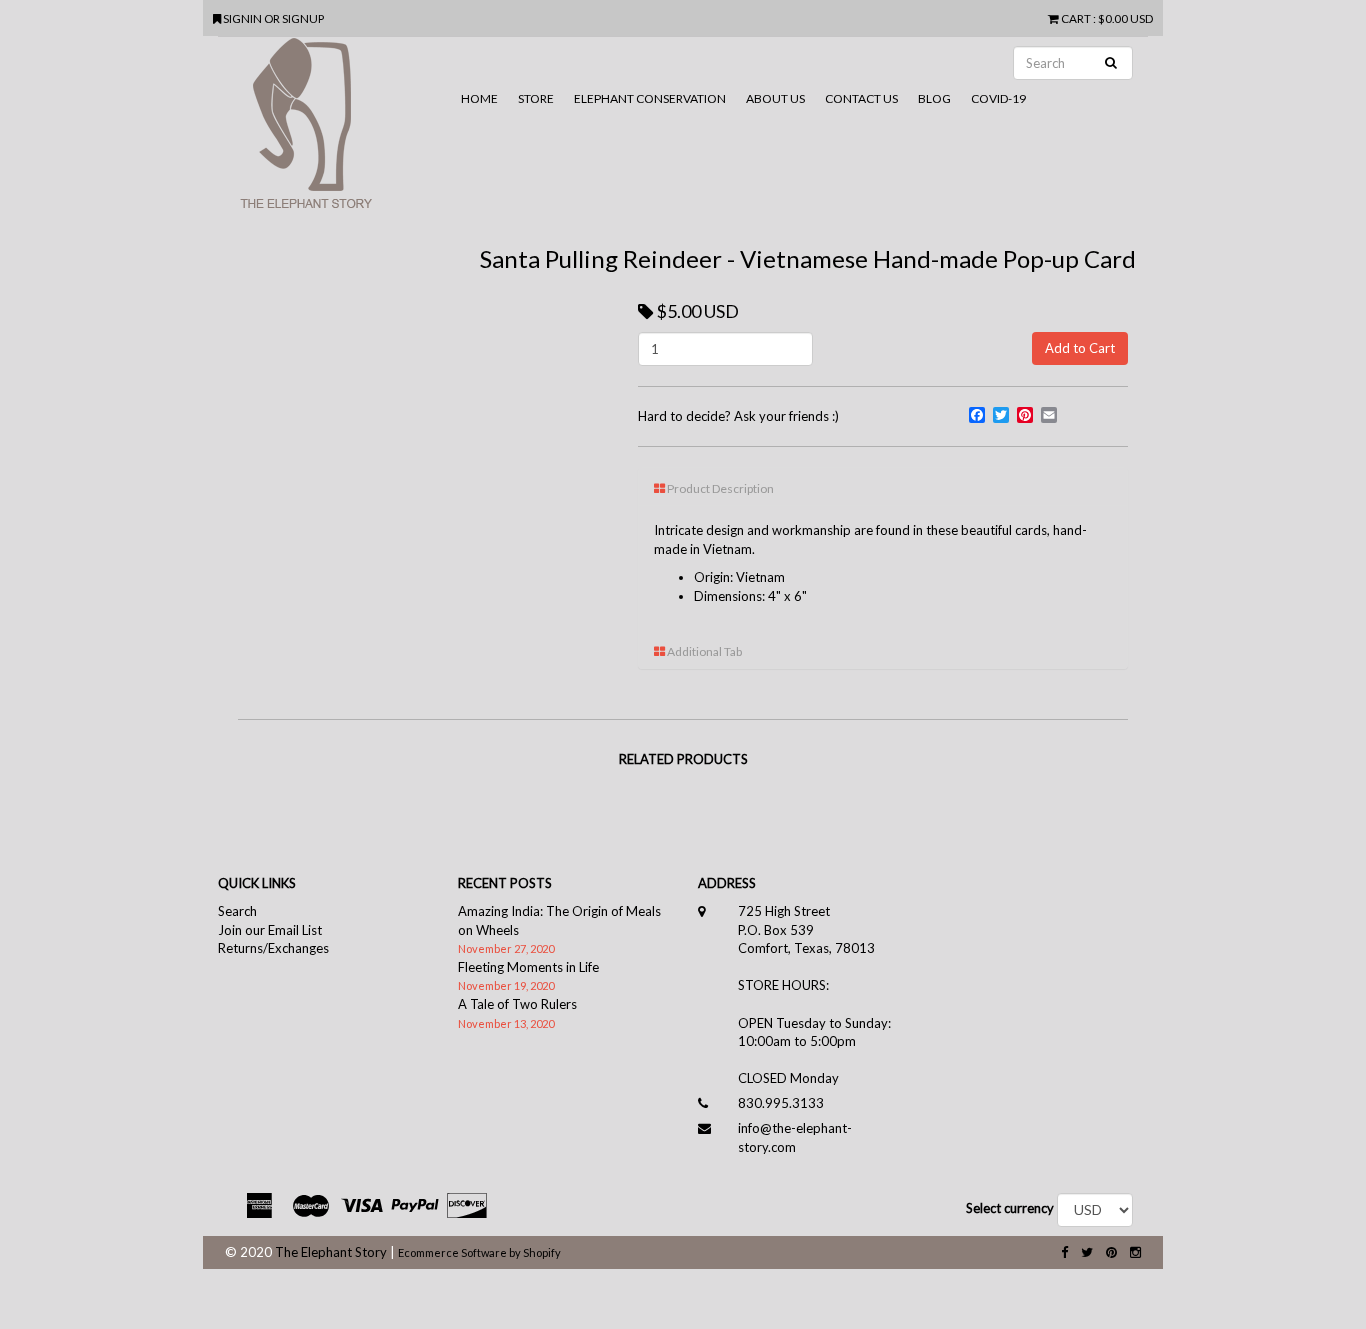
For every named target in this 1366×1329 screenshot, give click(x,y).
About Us (775, 98)
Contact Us (861, 98)
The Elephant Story (331, 1252)
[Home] (334, 131)
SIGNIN (243, 18)
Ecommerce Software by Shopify (479, 1252)
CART (1076, 18)
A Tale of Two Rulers (517, 1004)
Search (237, 911)
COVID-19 (998, 98)
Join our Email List (270, 930)
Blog (934, 98)
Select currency (1010, 1208)
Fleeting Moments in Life (528, 967)
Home (479, 98)
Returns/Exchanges (273, 948)
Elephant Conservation (650, 98)
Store (536, 98)
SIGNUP (303, 18)
